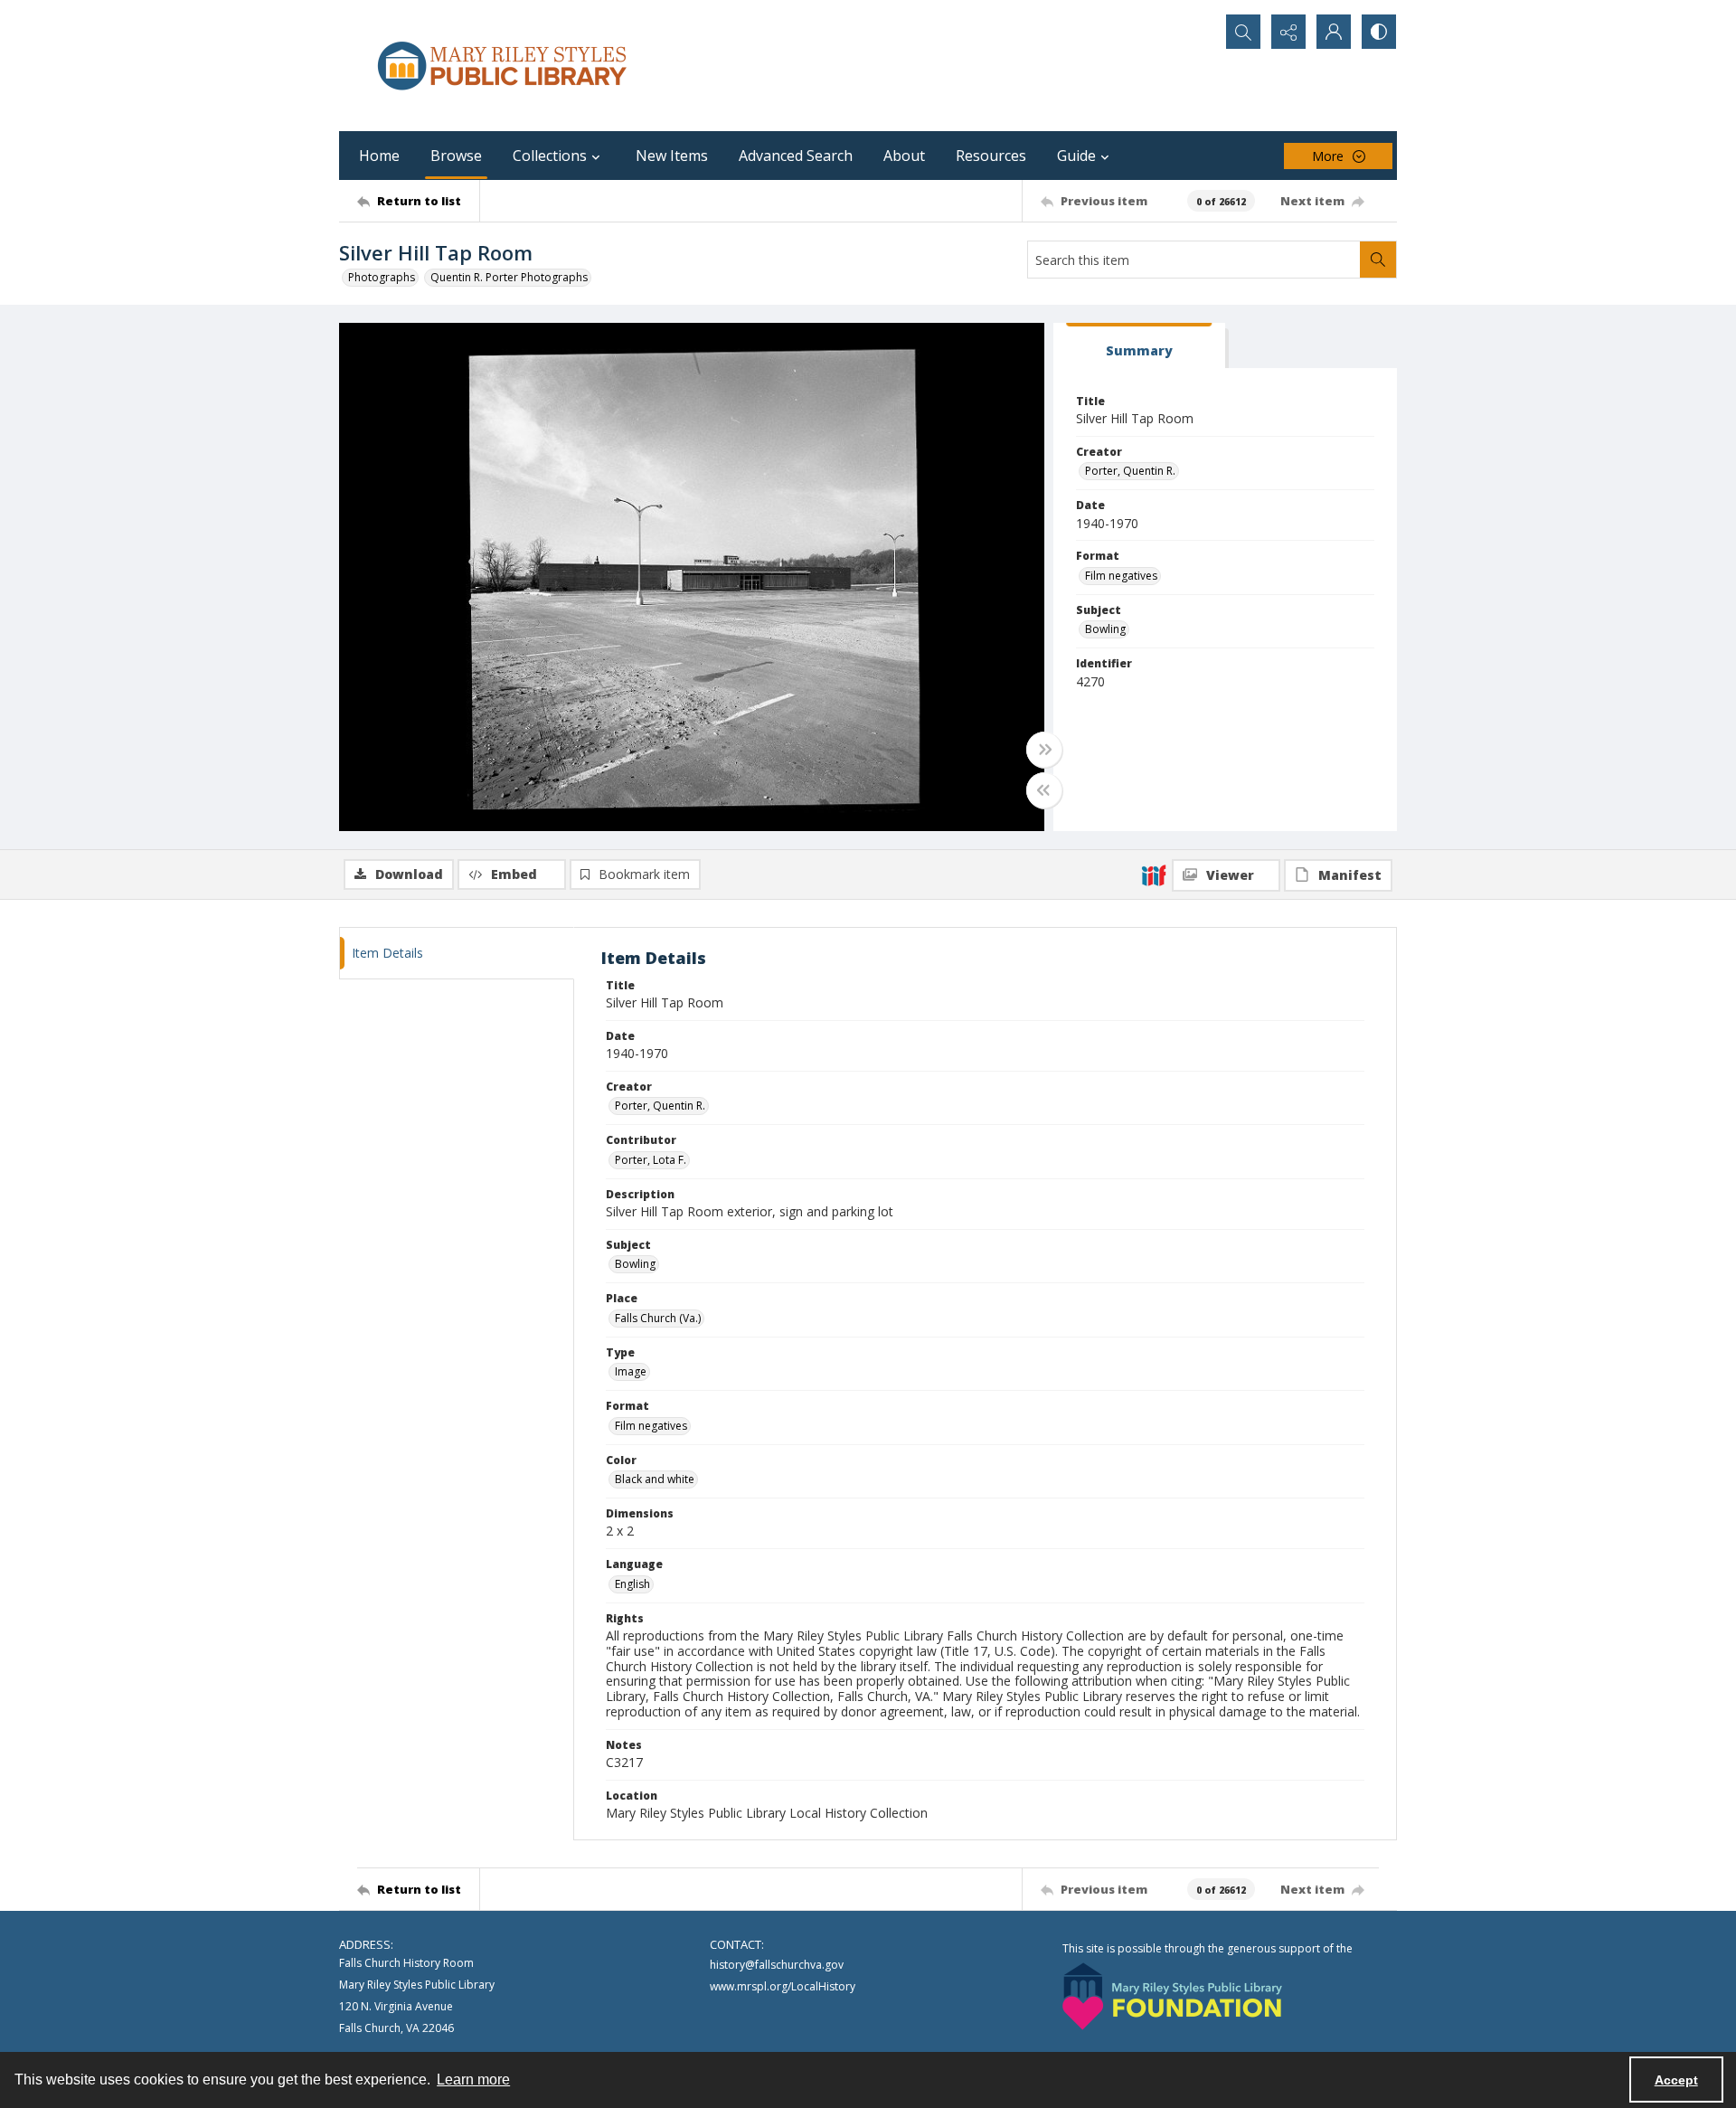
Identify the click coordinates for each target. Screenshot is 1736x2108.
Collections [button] (550, 156)
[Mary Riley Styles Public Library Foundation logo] (1172, 1996)
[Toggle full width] (1044, 750)
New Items (672, 156)
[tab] (1139, 346)
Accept (1676, 2080)
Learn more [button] (473, 2080)
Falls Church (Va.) (658, 1318)
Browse (456, 156)
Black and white (655, 1479)
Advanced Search (796, 156)
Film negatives (1121, 576)
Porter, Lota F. (651, 1160)
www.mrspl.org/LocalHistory (783, 1986)
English (632, 1584)
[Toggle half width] (1044, 790)
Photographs (382, 277)
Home (379, 156)
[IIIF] (1154, 874)
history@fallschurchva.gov (777, 1965)
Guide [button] (1076, 156)
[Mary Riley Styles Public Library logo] (502, 66)
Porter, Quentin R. (1130, 471)
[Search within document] (1378, 260)
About (904, 156)
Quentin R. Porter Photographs (509, 277)
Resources (991, 156)
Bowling (1105, 629)
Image (631, 1371)
